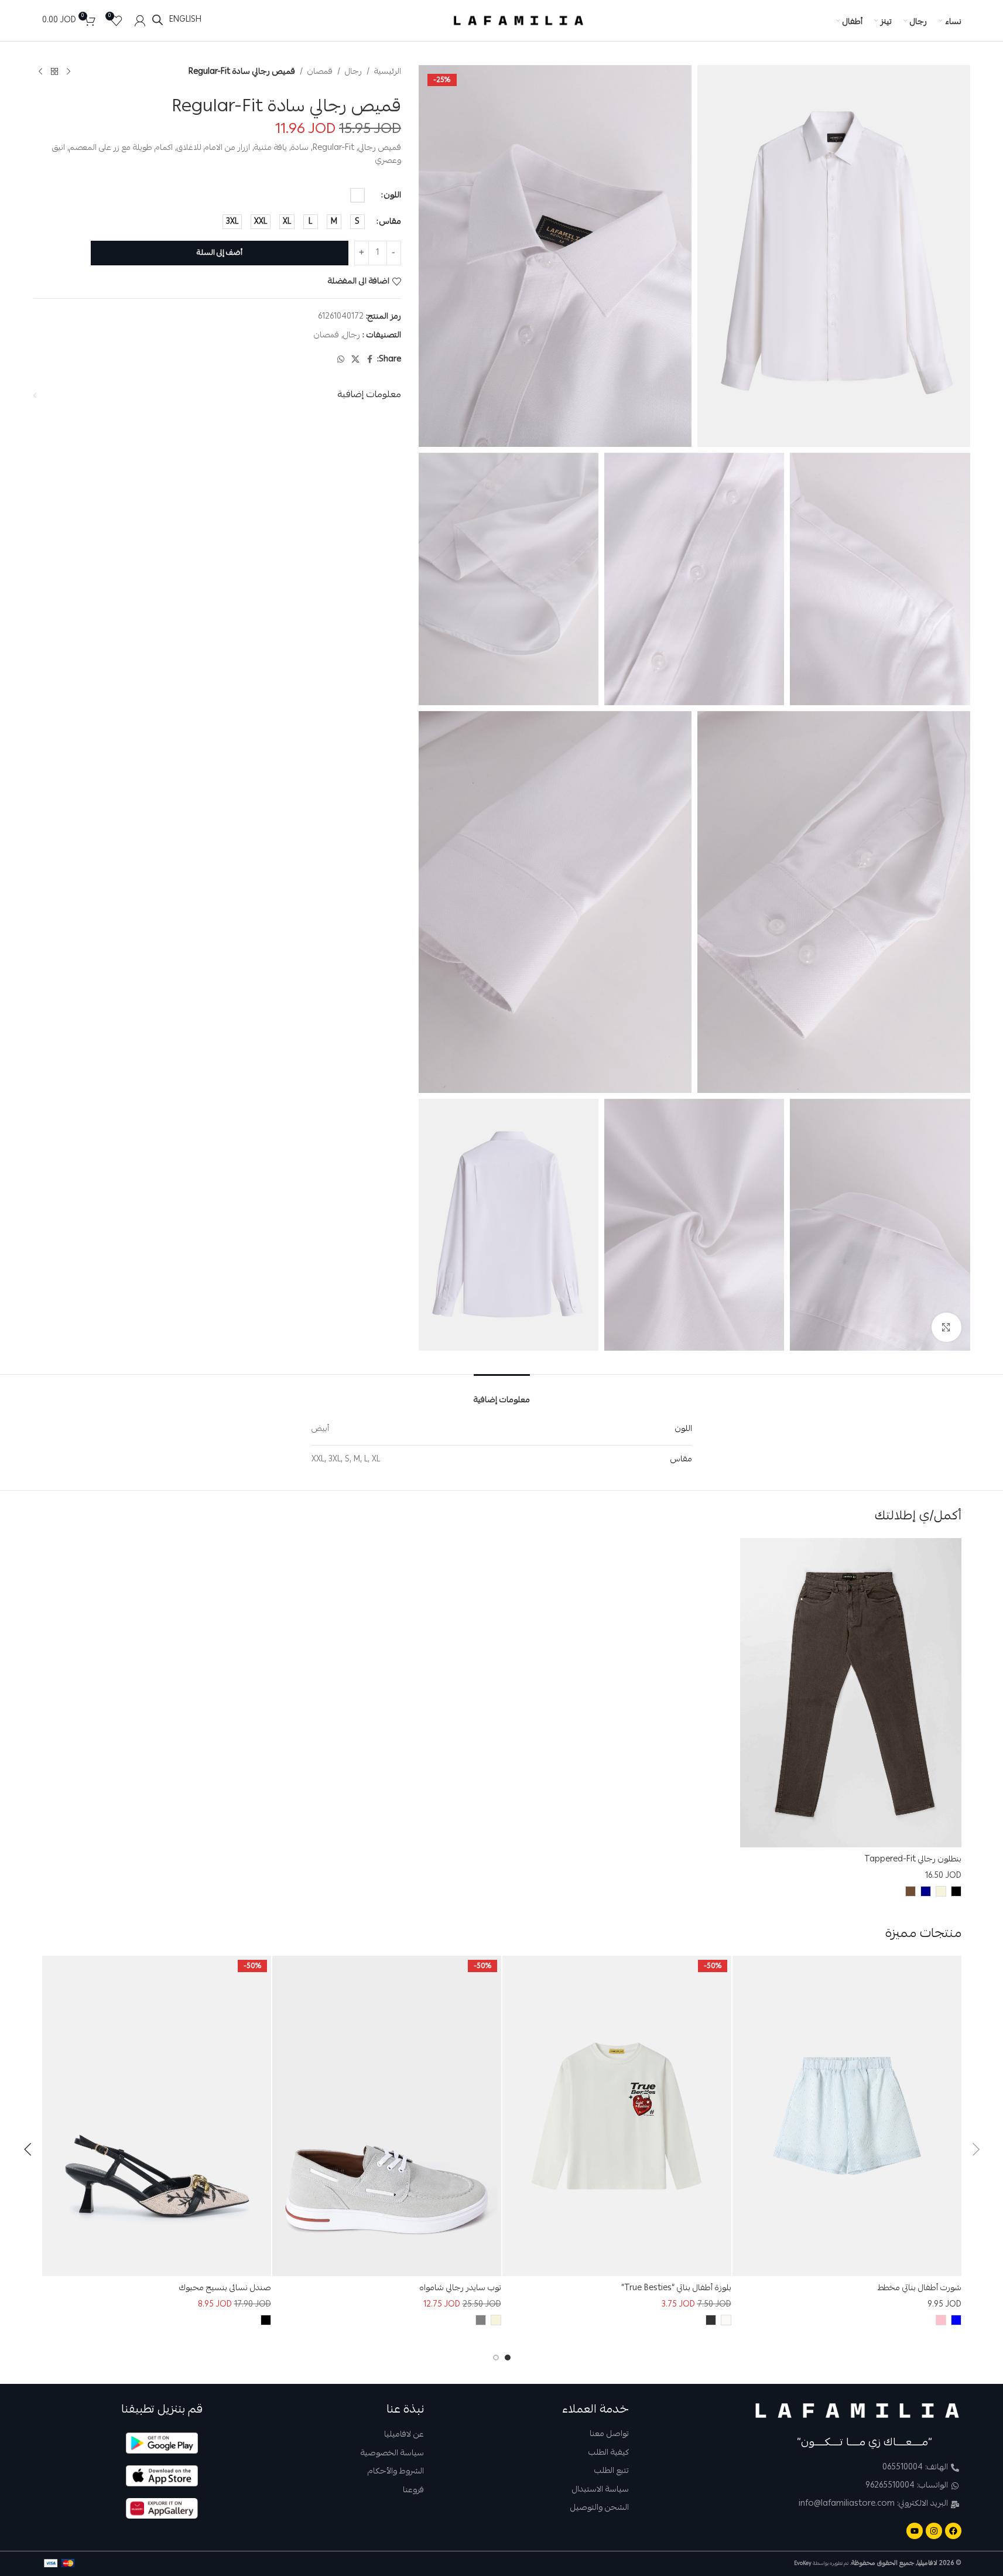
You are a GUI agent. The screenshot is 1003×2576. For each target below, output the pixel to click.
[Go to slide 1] (508, 2358)
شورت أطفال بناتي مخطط (920, 2288)
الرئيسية (388, 72)
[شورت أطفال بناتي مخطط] (847, 2116)
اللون (393, 196)
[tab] (502, 1393)
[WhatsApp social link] (341, 360)
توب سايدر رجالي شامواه (461, 2288)
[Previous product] (69, 72)
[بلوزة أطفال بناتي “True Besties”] (617, 2116)
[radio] (357, 196)
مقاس (390, 222)
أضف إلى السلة (220, 253)
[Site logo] (519, 21)
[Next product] (40, 72)
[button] (976, 2150)
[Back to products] (54, 72)
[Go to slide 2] (496, 2358)
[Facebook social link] (370, 360)
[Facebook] (953, 2531)
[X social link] (355, 360)
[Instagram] (934, 2531)
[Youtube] (915, 2531)
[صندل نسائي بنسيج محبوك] (157, 2116)
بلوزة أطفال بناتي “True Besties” (676, 2288)
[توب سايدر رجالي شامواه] (387, 2116)
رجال (353, 72)
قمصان (320, 72)
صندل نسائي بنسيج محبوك (225, 2288)
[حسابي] (140, 21)
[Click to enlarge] (946, 1327)
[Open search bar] (158, 20)
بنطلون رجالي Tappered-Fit (913, 1860)
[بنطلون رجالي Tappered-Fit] (851, 1693)
